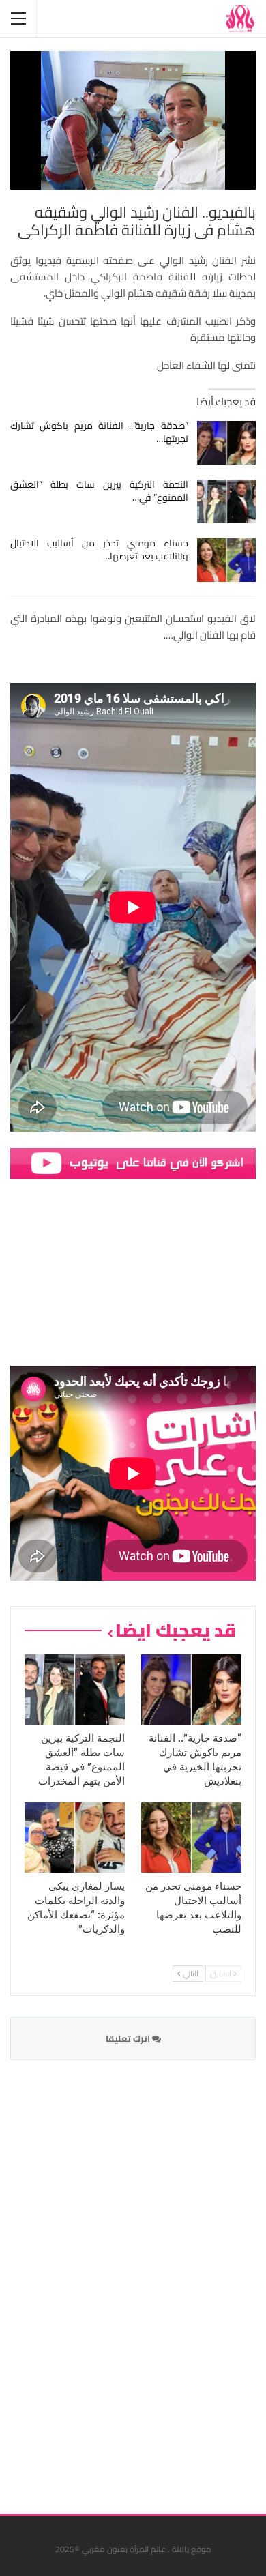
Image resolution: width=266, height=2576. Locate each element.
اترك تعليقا (129, 2038)
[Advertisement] (153, 2279)
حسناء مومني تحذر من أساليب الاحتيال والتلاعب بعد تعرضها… (99, 550)
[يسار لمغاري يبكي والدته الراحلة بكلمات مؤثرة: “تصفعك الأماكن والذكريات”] (75, 1838)
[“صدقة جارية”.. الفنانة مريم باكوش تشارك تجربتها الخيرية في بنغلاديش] (227, 443)
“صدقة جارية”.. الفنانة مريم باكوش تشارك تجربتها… (99, 432)
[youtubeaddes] (133, 1162)
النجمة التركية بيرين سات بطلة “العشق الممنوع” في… (99, 491)
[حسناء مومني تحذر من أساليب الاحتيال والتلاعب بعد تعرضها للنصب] (227, 560)
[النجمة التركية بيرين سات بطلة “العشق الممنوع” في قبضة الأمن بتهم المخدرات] (227, 501)
